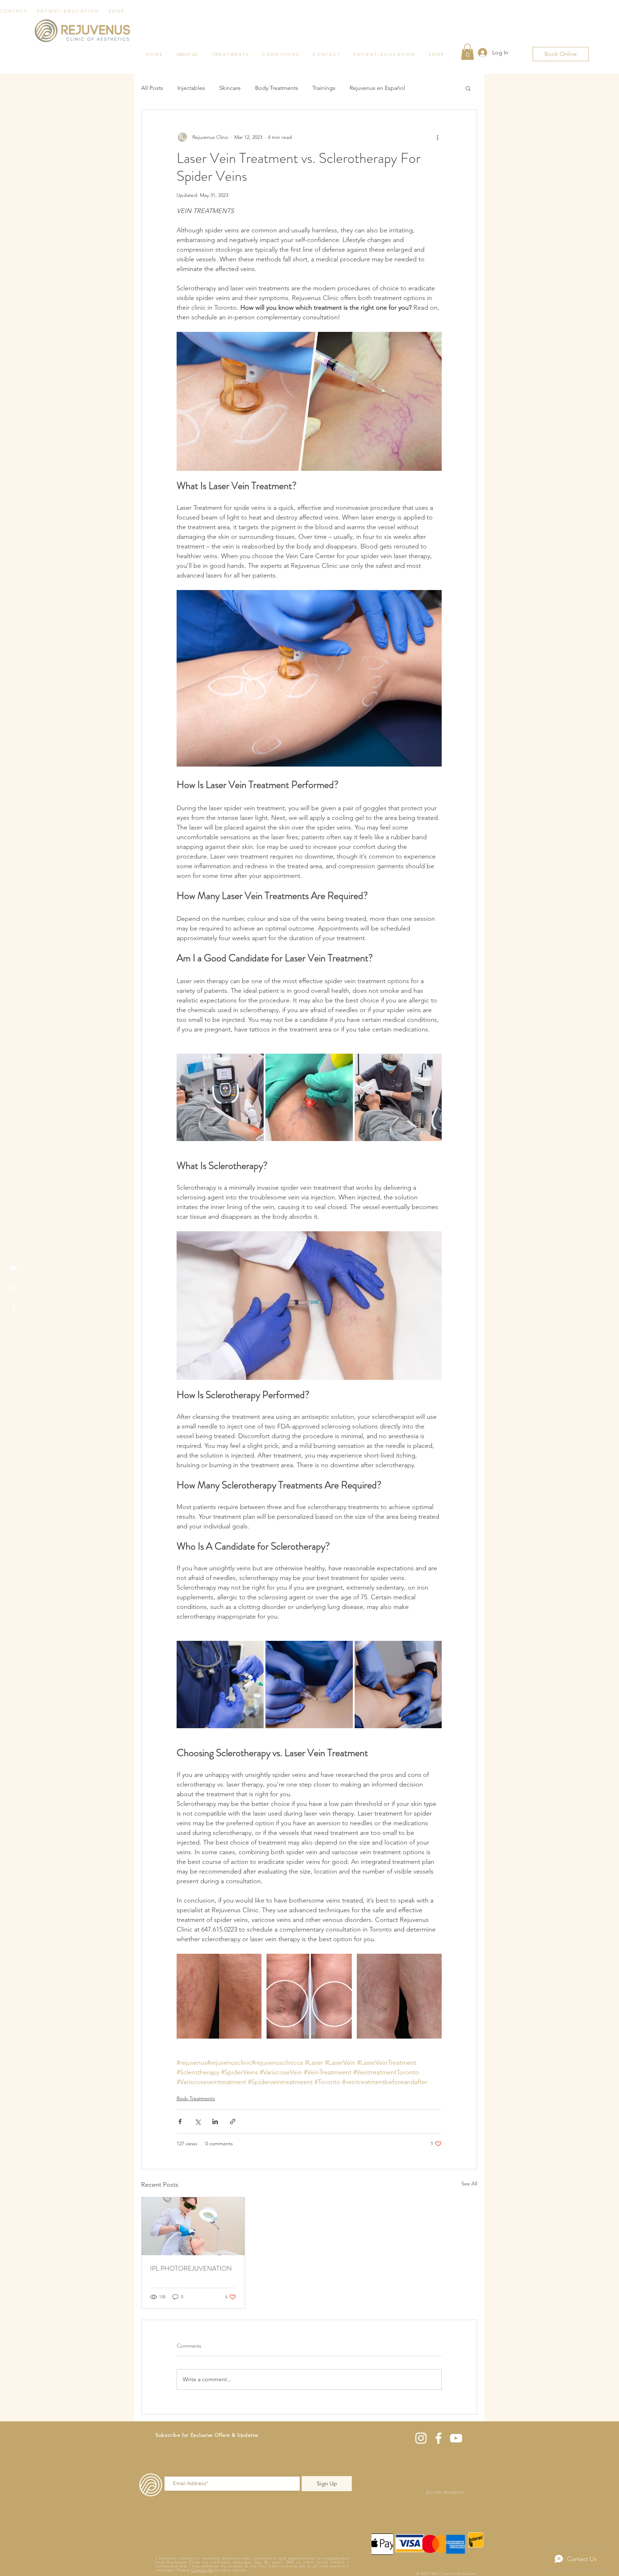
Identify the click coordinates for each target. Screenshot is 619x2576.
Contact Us (202, 2570)
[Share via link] (233, 2121)
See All (469, 2184)
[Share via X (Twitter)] (198, 2121)
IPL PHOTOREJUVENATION (191, 2268)
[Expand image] (220, 1097)
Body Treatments (277, 88)
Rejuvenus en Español (377, 88)
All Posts (152, 88)
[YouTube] (13, 1268)
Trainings (324, 88)
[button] (468, 88)
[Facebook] (13, 1308)
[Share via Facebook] (180, 2121)
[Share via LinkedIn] (215, 2121)
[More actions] (437, 137)
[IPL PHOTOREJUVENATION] (193, 2226)
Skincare (230, 88)
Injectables (191, 88)
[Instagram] (13, 1288)
